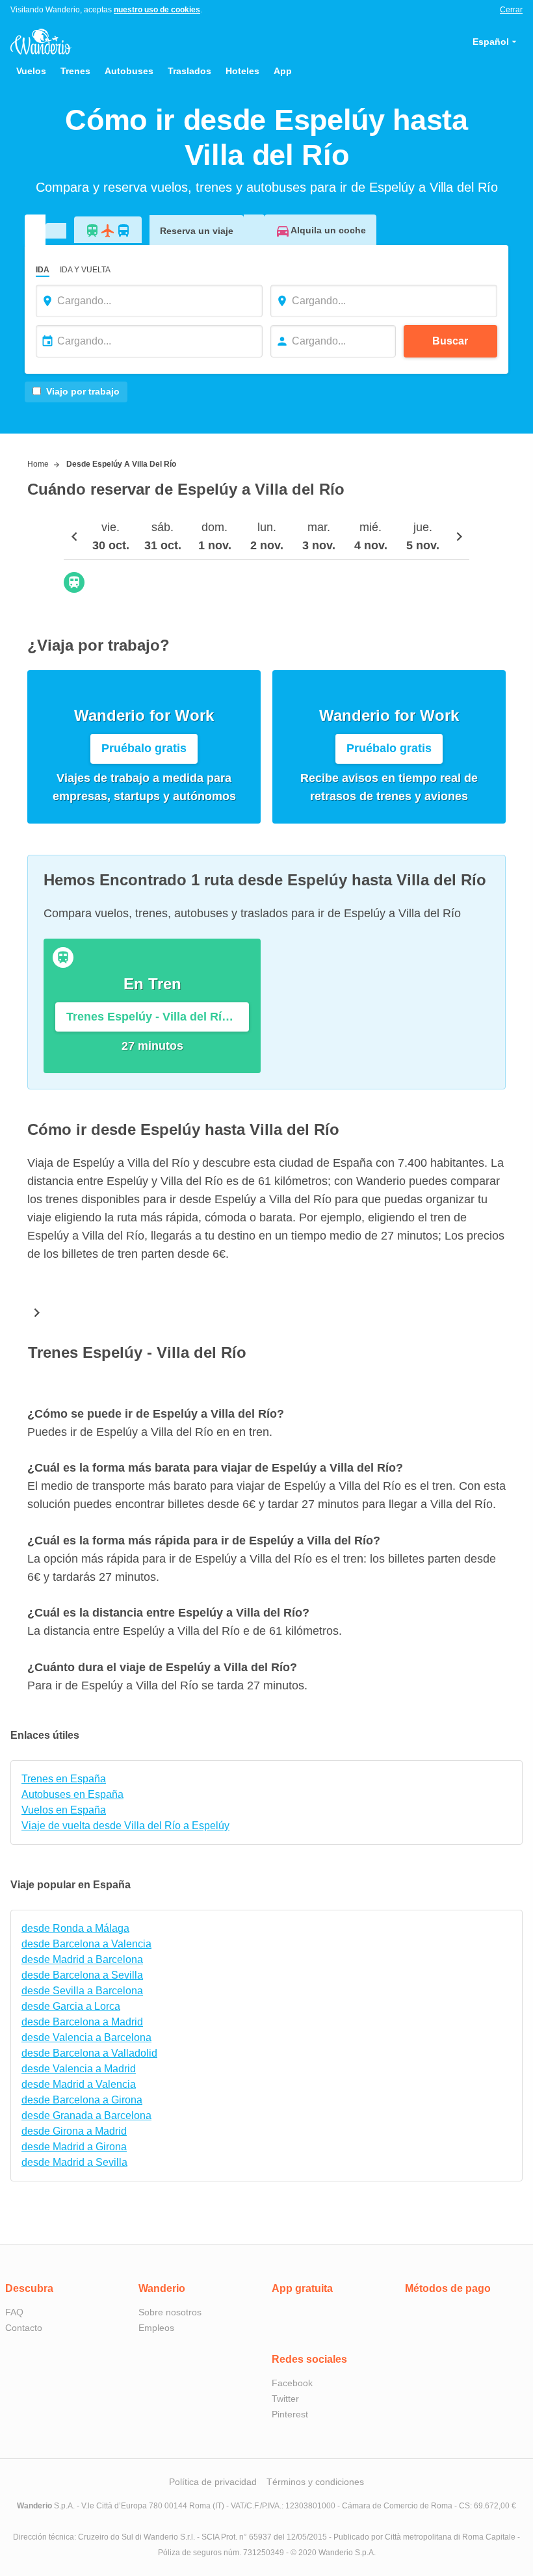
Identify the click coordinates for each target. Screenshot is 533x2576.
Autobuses (129, 71)
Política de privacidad (213, 2482)
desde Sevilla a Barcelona (82, 1991)
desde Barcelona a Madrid (82, 2022)
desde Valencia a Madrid (79, 2069)
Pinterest (290, 2414)
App (283, 71)
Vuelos (31, 71)
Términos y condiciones (315, 2482)
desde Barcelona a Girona (82, 2100)
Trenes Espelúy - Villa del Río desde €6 (158, 1017)
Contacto (24, 2328)
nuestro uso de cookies (157, 10)
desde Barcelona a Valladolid (89, 2053)
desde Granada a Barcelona (86, 2115)
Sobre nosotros (170, 2312)
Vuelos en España (64, 1810)
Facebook (292, 2383)
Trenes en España (64, 1779)
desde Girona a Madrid (74, 2131)
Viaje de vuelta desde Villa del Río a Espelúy (125, 1826)
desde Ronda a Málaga (75, 1928)
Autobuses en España (72, 1794)
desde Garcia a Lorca (71, 2006)
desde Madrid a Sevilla (74, 2162)
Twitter (285, 2399)
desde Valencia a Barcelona (86, 2037)
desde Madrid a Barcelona (82, 1959)
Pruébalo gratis (144, 748)
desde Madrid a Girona (74, 2147)
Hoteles (242, 71)
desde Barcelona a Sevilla (82, 1975)
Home (38, 464)
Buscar (450, 341)
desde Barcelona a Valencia (86, 1944)
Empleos (156, 2328)
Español (491, 42)
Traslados (189, 71)
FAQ (14, 2312)
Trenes (75, 71)
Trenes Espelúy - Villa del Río (137, 1352)
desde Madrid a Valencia (79, 2084)
